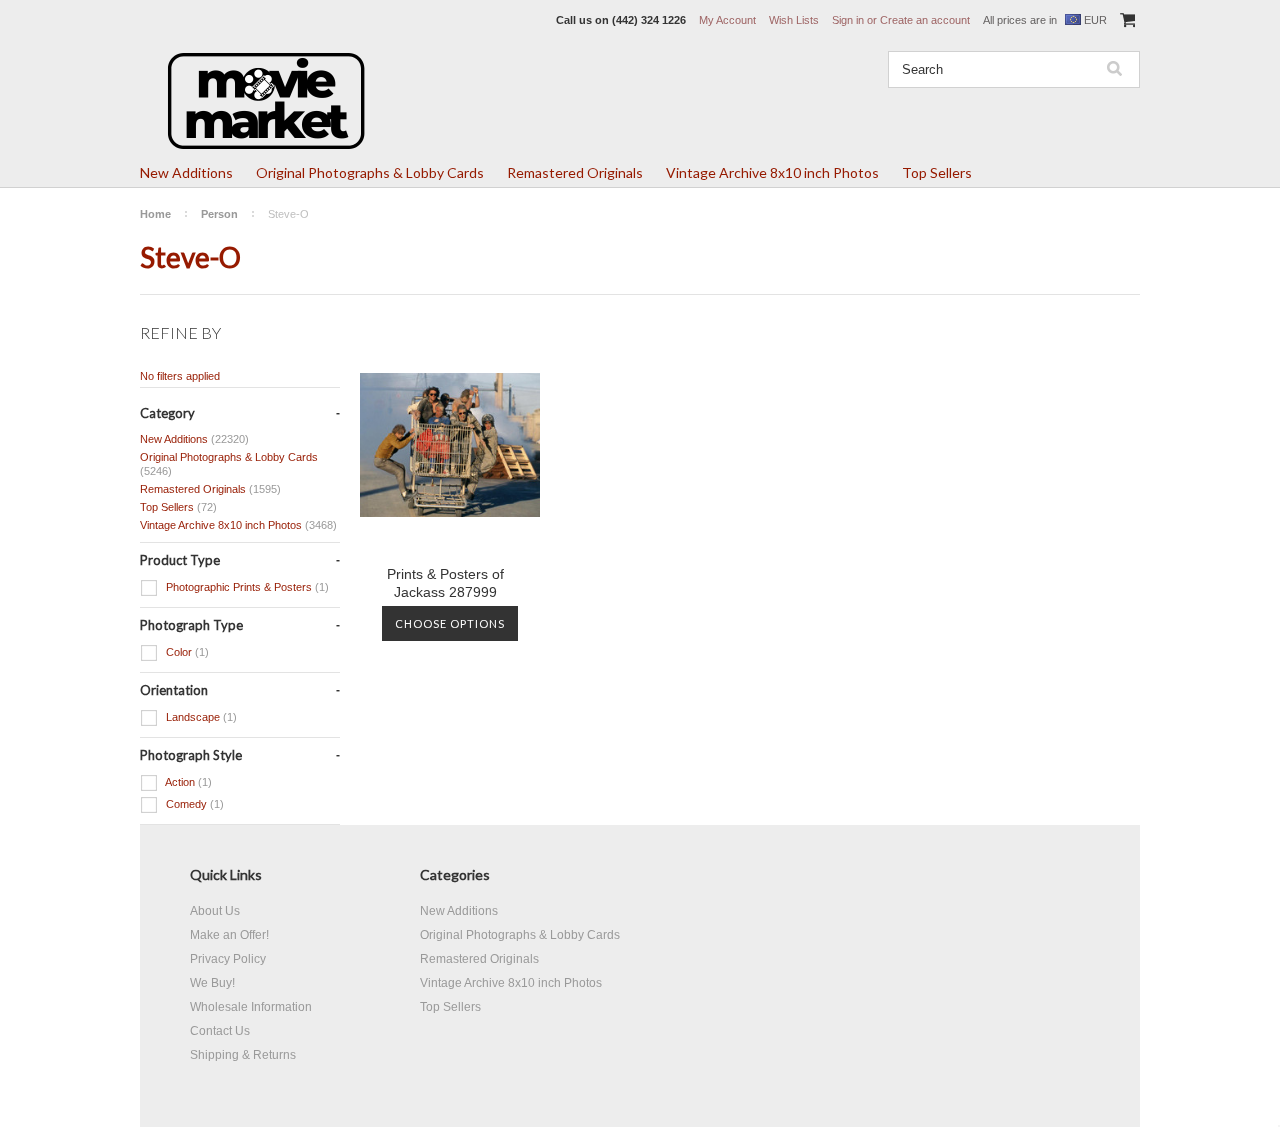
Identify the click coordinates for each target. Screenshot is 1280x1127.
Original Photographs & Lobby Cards (370, 172)
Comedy (193, 804)
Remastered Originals (575, 172)
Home (155, 214)
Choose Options (450, 623)
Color (186, 652)
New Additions (186, 172)
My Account (727, 20)
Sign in (848, 20)
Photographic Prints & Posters (246, 587)
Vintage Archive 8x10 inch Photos (772, 172)
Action (187, 782)
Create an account (925, 20)
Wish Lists (794, 20)
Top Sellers (937, 172)
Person (219, 214)
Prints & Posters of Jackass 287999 (445, 583)
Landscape (200, 717)
